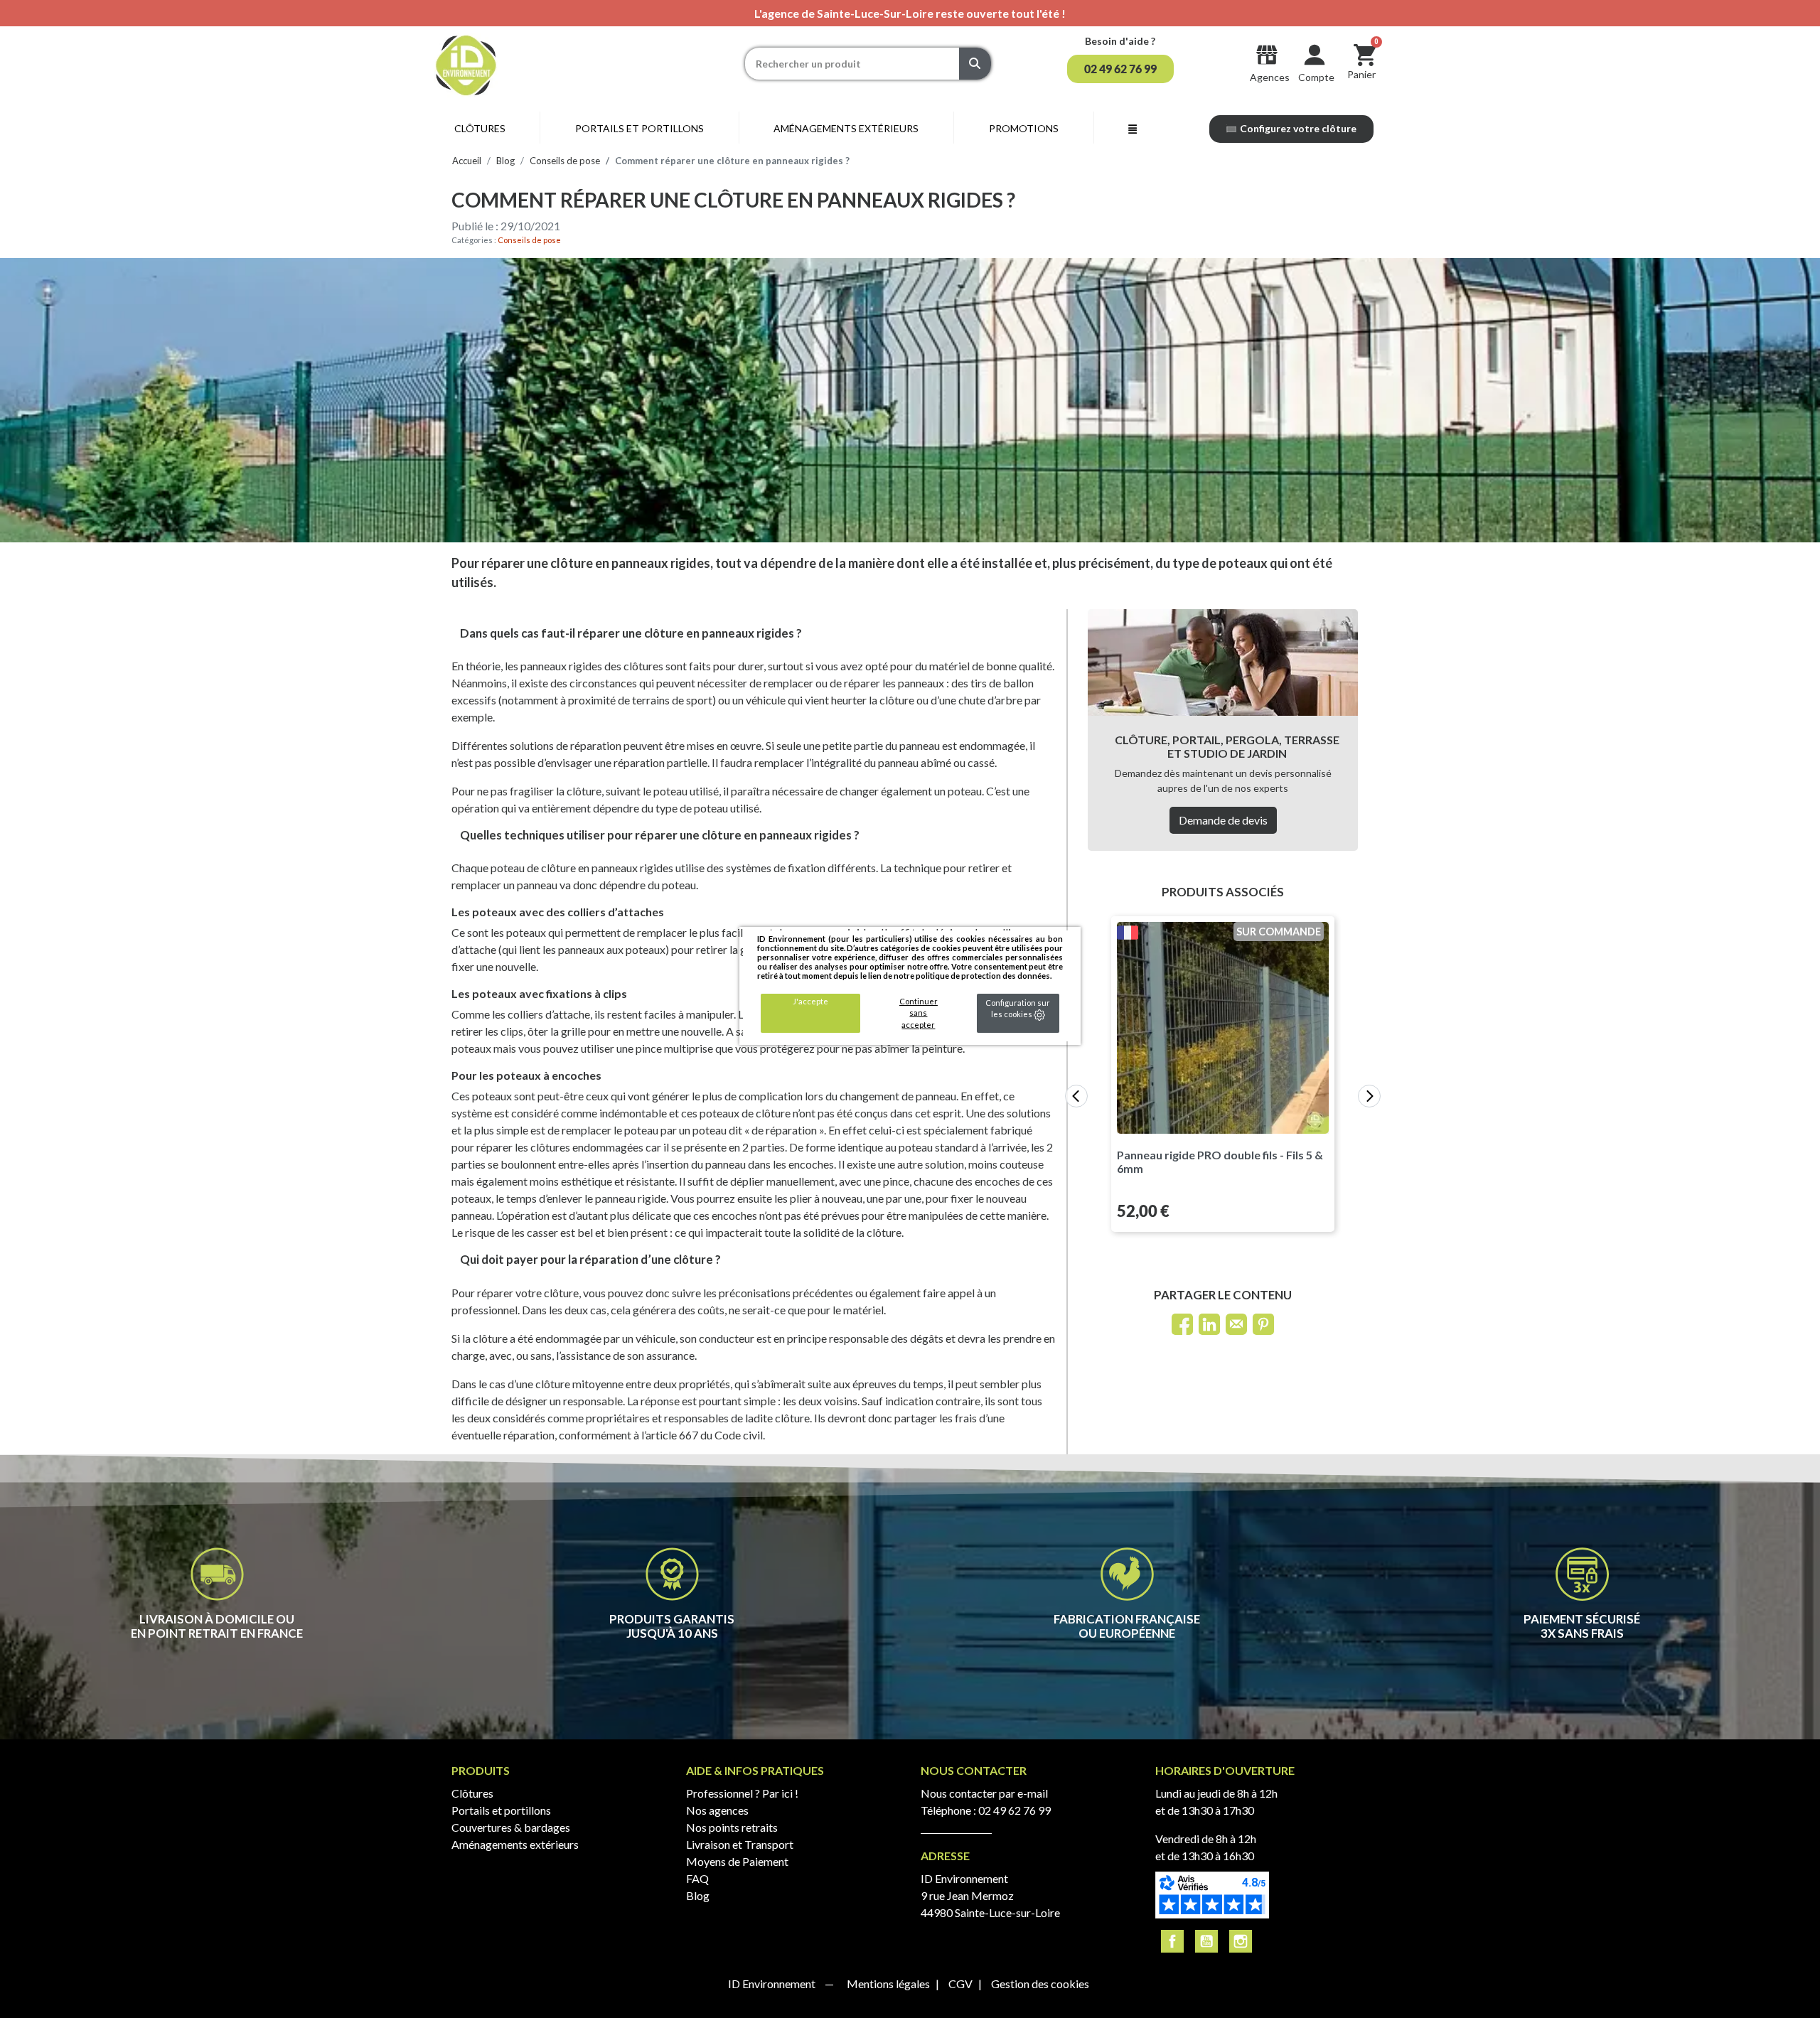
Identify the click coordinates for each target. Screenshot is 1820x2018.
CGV (962, 1984)
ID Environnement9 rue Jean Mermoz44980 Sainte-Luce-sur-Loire (990, 1895)
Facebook (1172, 1941)
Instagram (1241, 1941)
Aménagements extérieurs (515, 1844)
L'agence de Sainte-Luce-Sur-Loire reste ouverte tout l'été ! (910, 13)
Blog (698, 1895)
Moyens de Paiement (737, 1861)
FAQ (697, 1878)
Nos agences (717, 1810)
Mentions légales (889, 1984)
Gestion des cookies (1040, 1984)
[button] (1120, 69)
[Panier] (1365, 54)
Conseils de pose (529, 240)
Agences (1270, 77)
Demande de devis (1223, 820)
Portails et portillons (501, 1810)
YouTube (1206, 1941)
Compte (1316, 77)
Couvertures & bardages (511, 1827)
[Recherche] (975, 64)
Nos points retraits (732, 1827)
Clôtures (472, 1793)
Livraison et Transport (740, 1844)
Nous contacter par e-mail (984, 1793)
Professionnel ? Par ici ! (742, 1793)
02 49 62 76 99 (1015, 1810)
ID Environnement (773, 1984)
